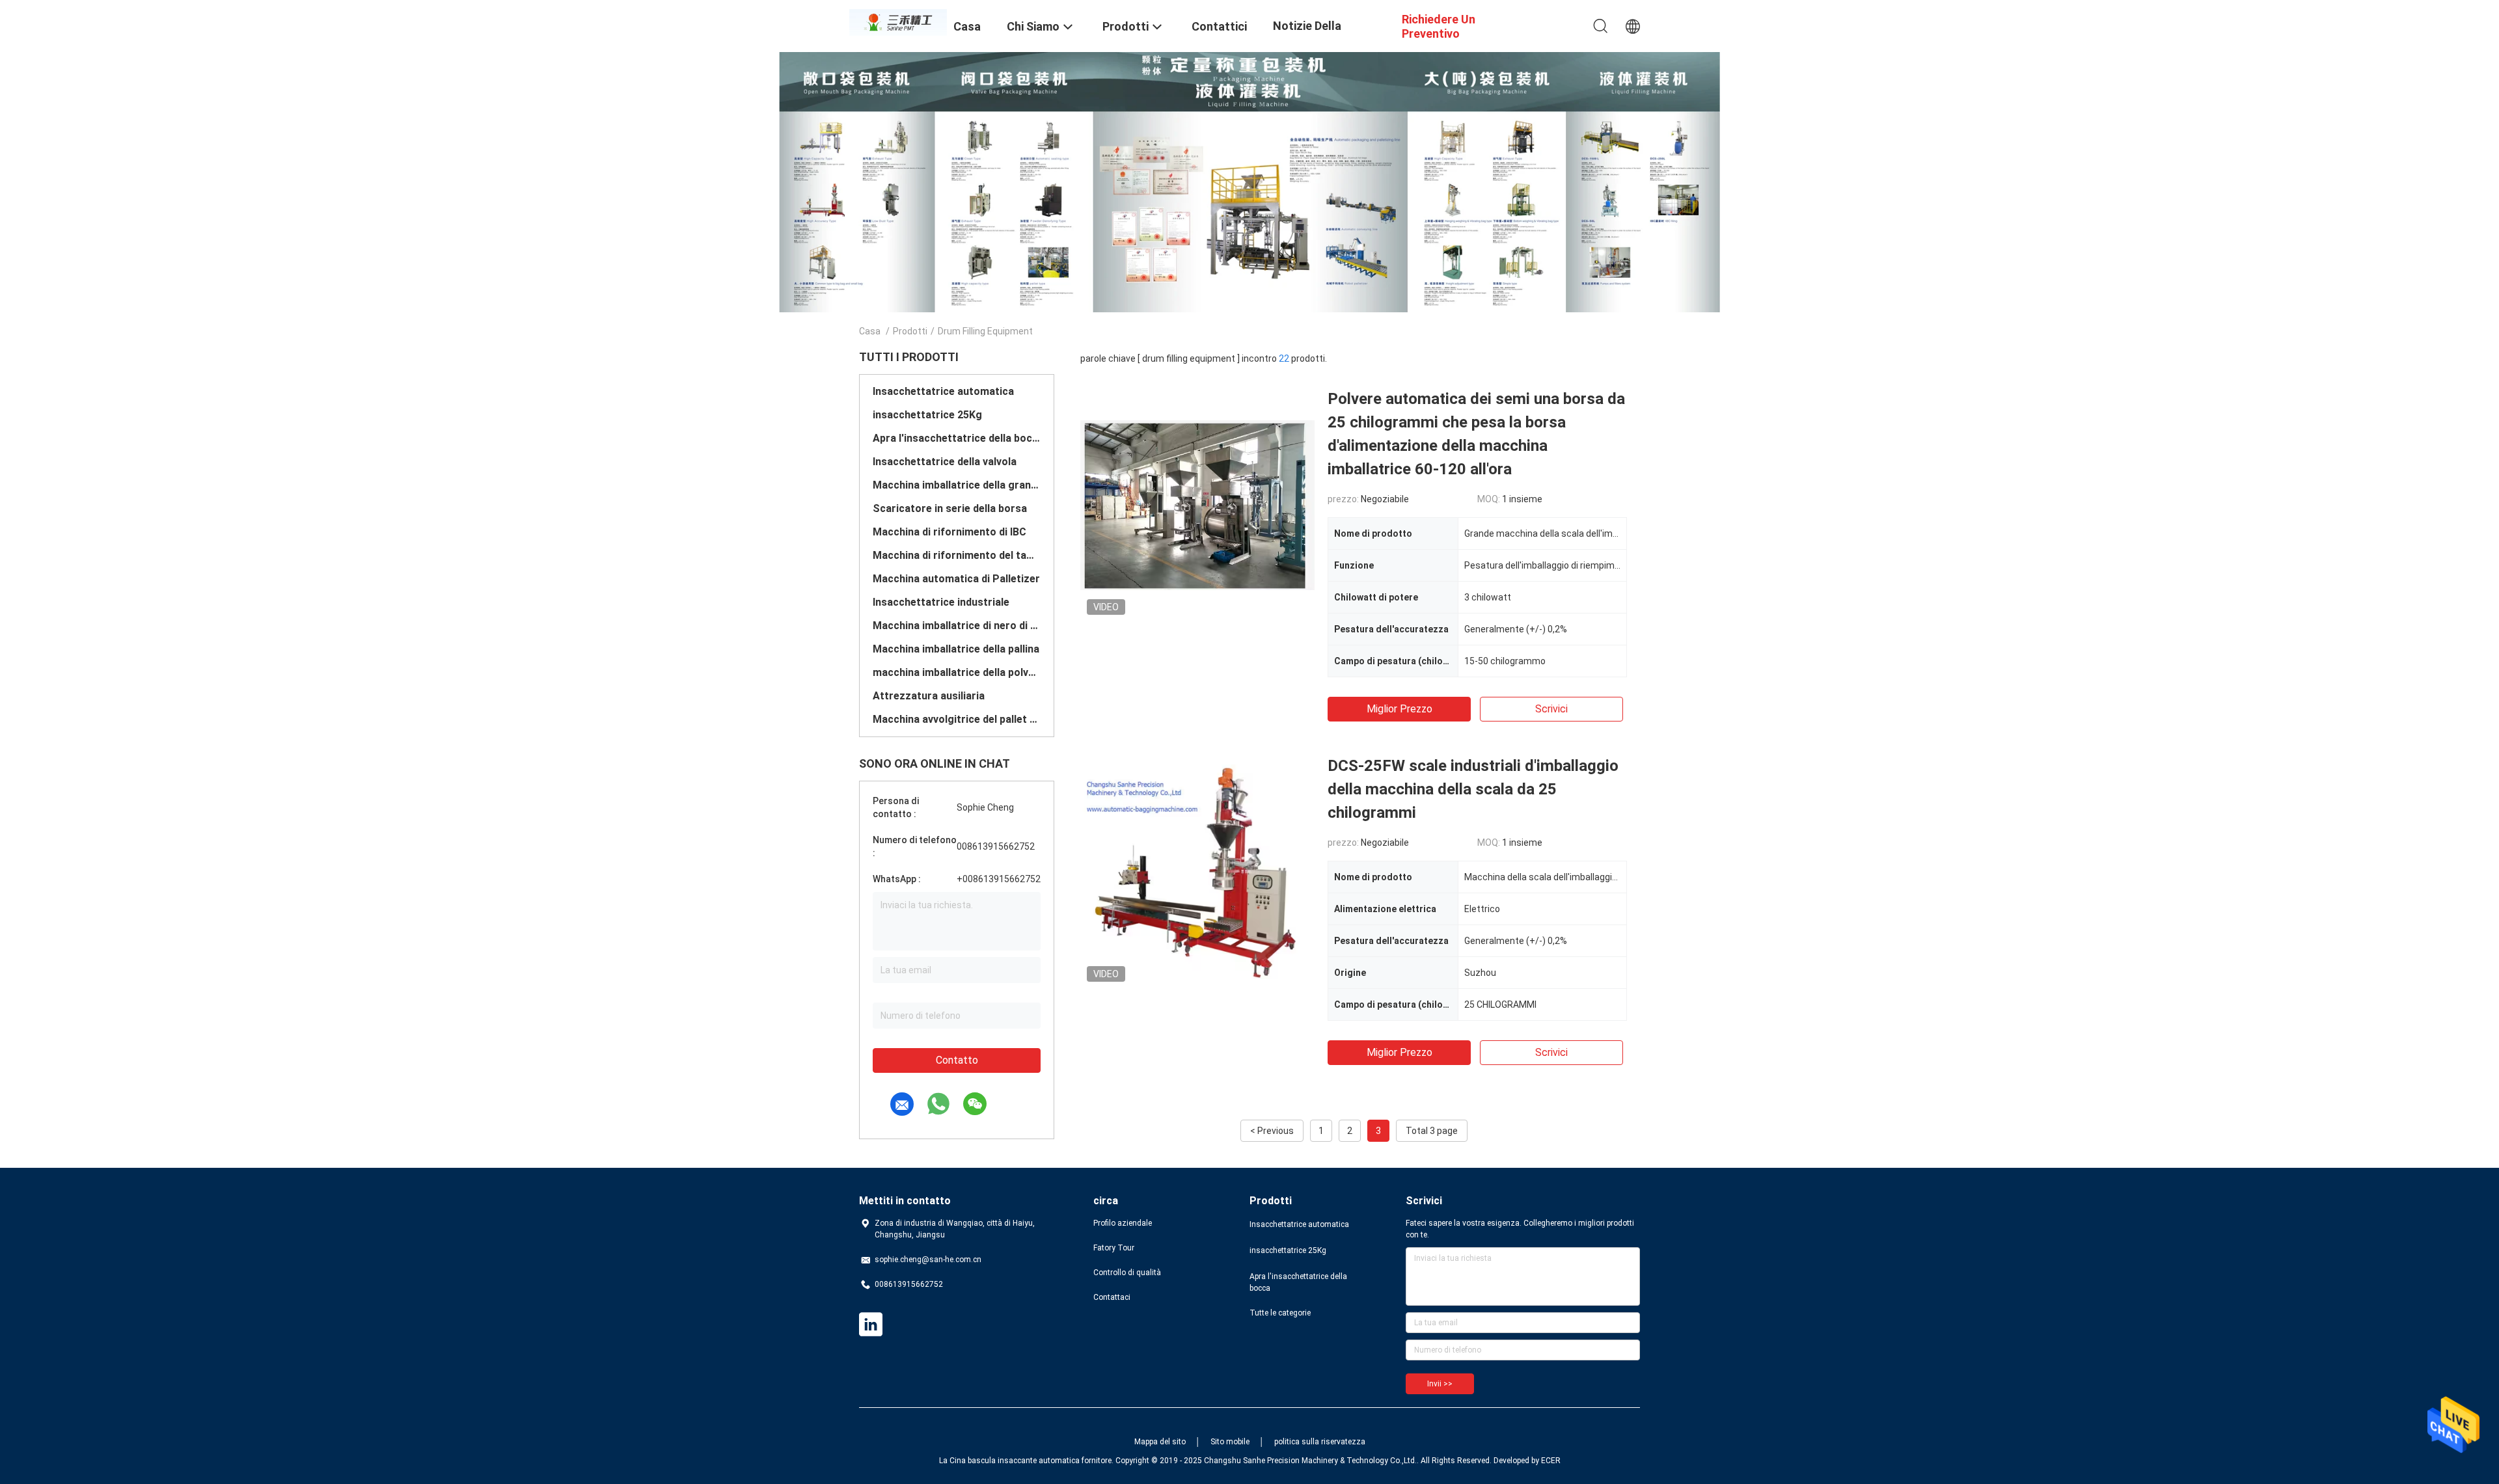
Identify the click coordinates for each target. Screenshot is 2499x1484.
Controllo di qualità (1127, 1273)
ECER (1551, 1461)
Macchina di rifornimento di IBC (949, 532)
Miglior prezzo (1400, 709)
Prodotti (910, 331)
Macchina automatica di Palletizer (956, 579)
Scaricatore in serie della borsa (950, 508)
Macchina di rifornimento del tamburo (957, 555)
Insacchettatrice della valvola (945, 462)
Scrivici (1551, 709)
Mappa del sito (1160, 1442)
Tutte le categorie (1280, 1313)
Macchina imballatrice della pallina (956, 649)
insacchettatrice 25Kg (927, 415)
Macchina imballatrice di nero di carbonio (957, 626)
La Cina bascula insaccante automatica (1009, 1461)
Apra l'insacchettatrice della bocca (957, 438)
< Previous (1272, 1131)
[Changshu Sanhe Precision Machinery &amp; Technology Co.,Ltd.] (898, 21)
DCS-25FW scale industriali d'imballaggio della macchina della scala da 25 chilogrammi (1473, 789)
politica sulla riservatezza (1320, 1442)
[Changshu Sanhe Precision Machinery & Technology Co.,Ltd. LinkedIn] (871, 1325)
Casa (870, 331)
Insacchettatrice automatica (943, 391)
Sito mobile (1230, 1442)
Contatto (957, 1060)
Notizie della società (1307, 35)
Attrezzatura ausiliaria (929, 696)
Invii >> (1440, 1384)
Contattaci (1112, 1297)
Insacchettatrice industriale (941, 602)
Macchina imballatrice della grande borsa (957, 485)
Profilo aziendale (1123, 1223)
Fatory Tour (1114, 1248)
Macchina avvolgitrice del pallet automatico (957, 719)
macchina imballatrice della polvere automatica (957, 672)
